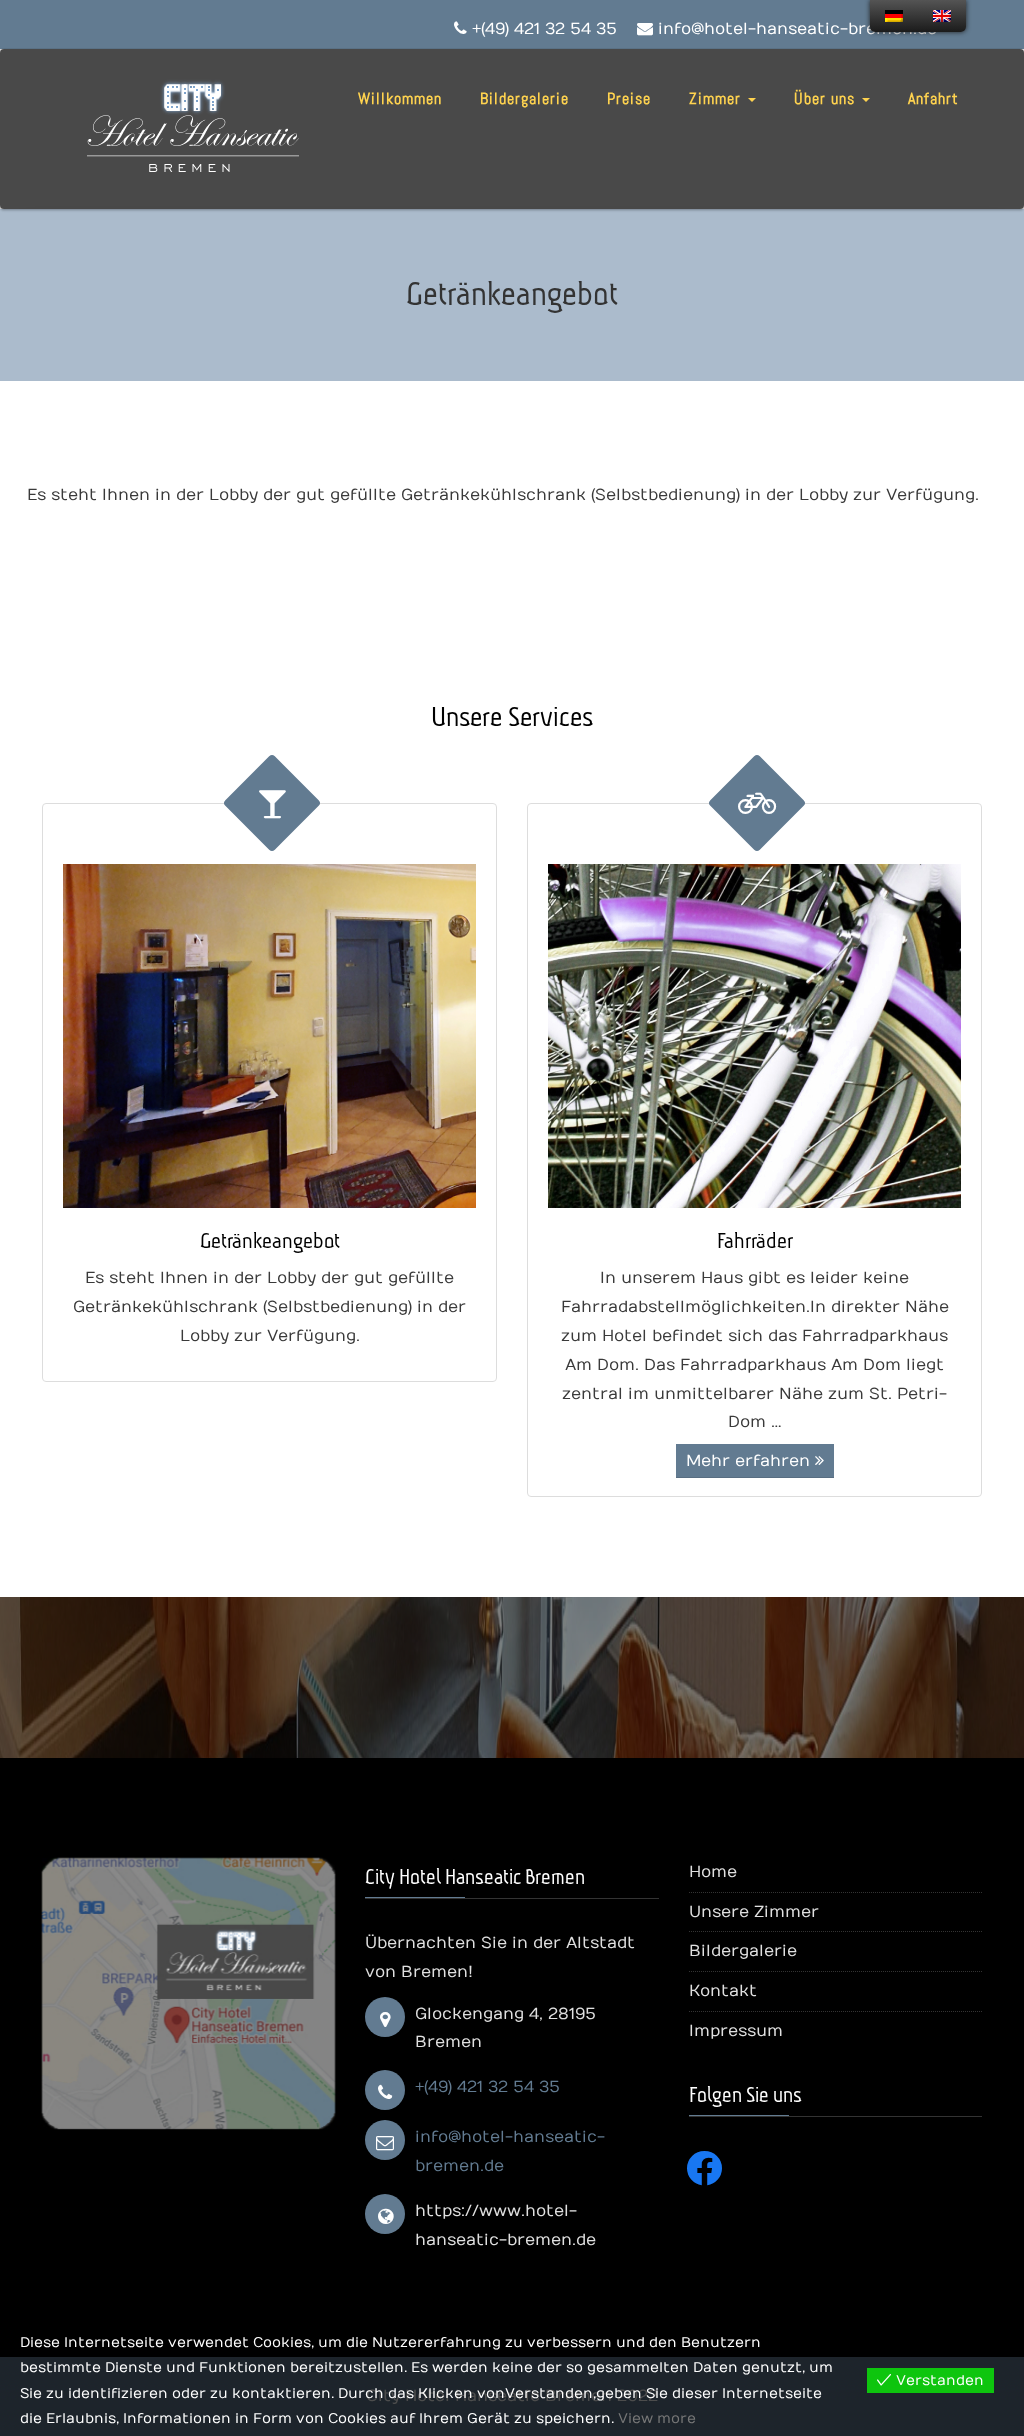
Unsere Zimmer (754, 1912)
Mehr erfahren (750, 1461)
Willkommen (400, 98)
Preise (629, 98)
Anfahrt (933, 98)
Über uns (827, 98)
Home (713, 1872)
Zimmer (717, 98)
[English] (942, 16)
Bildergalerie (524, 98)
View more (657, 2418)
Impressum (736, 2031)
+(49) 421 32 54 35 (487, 2087)
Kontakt (723, 1991)
